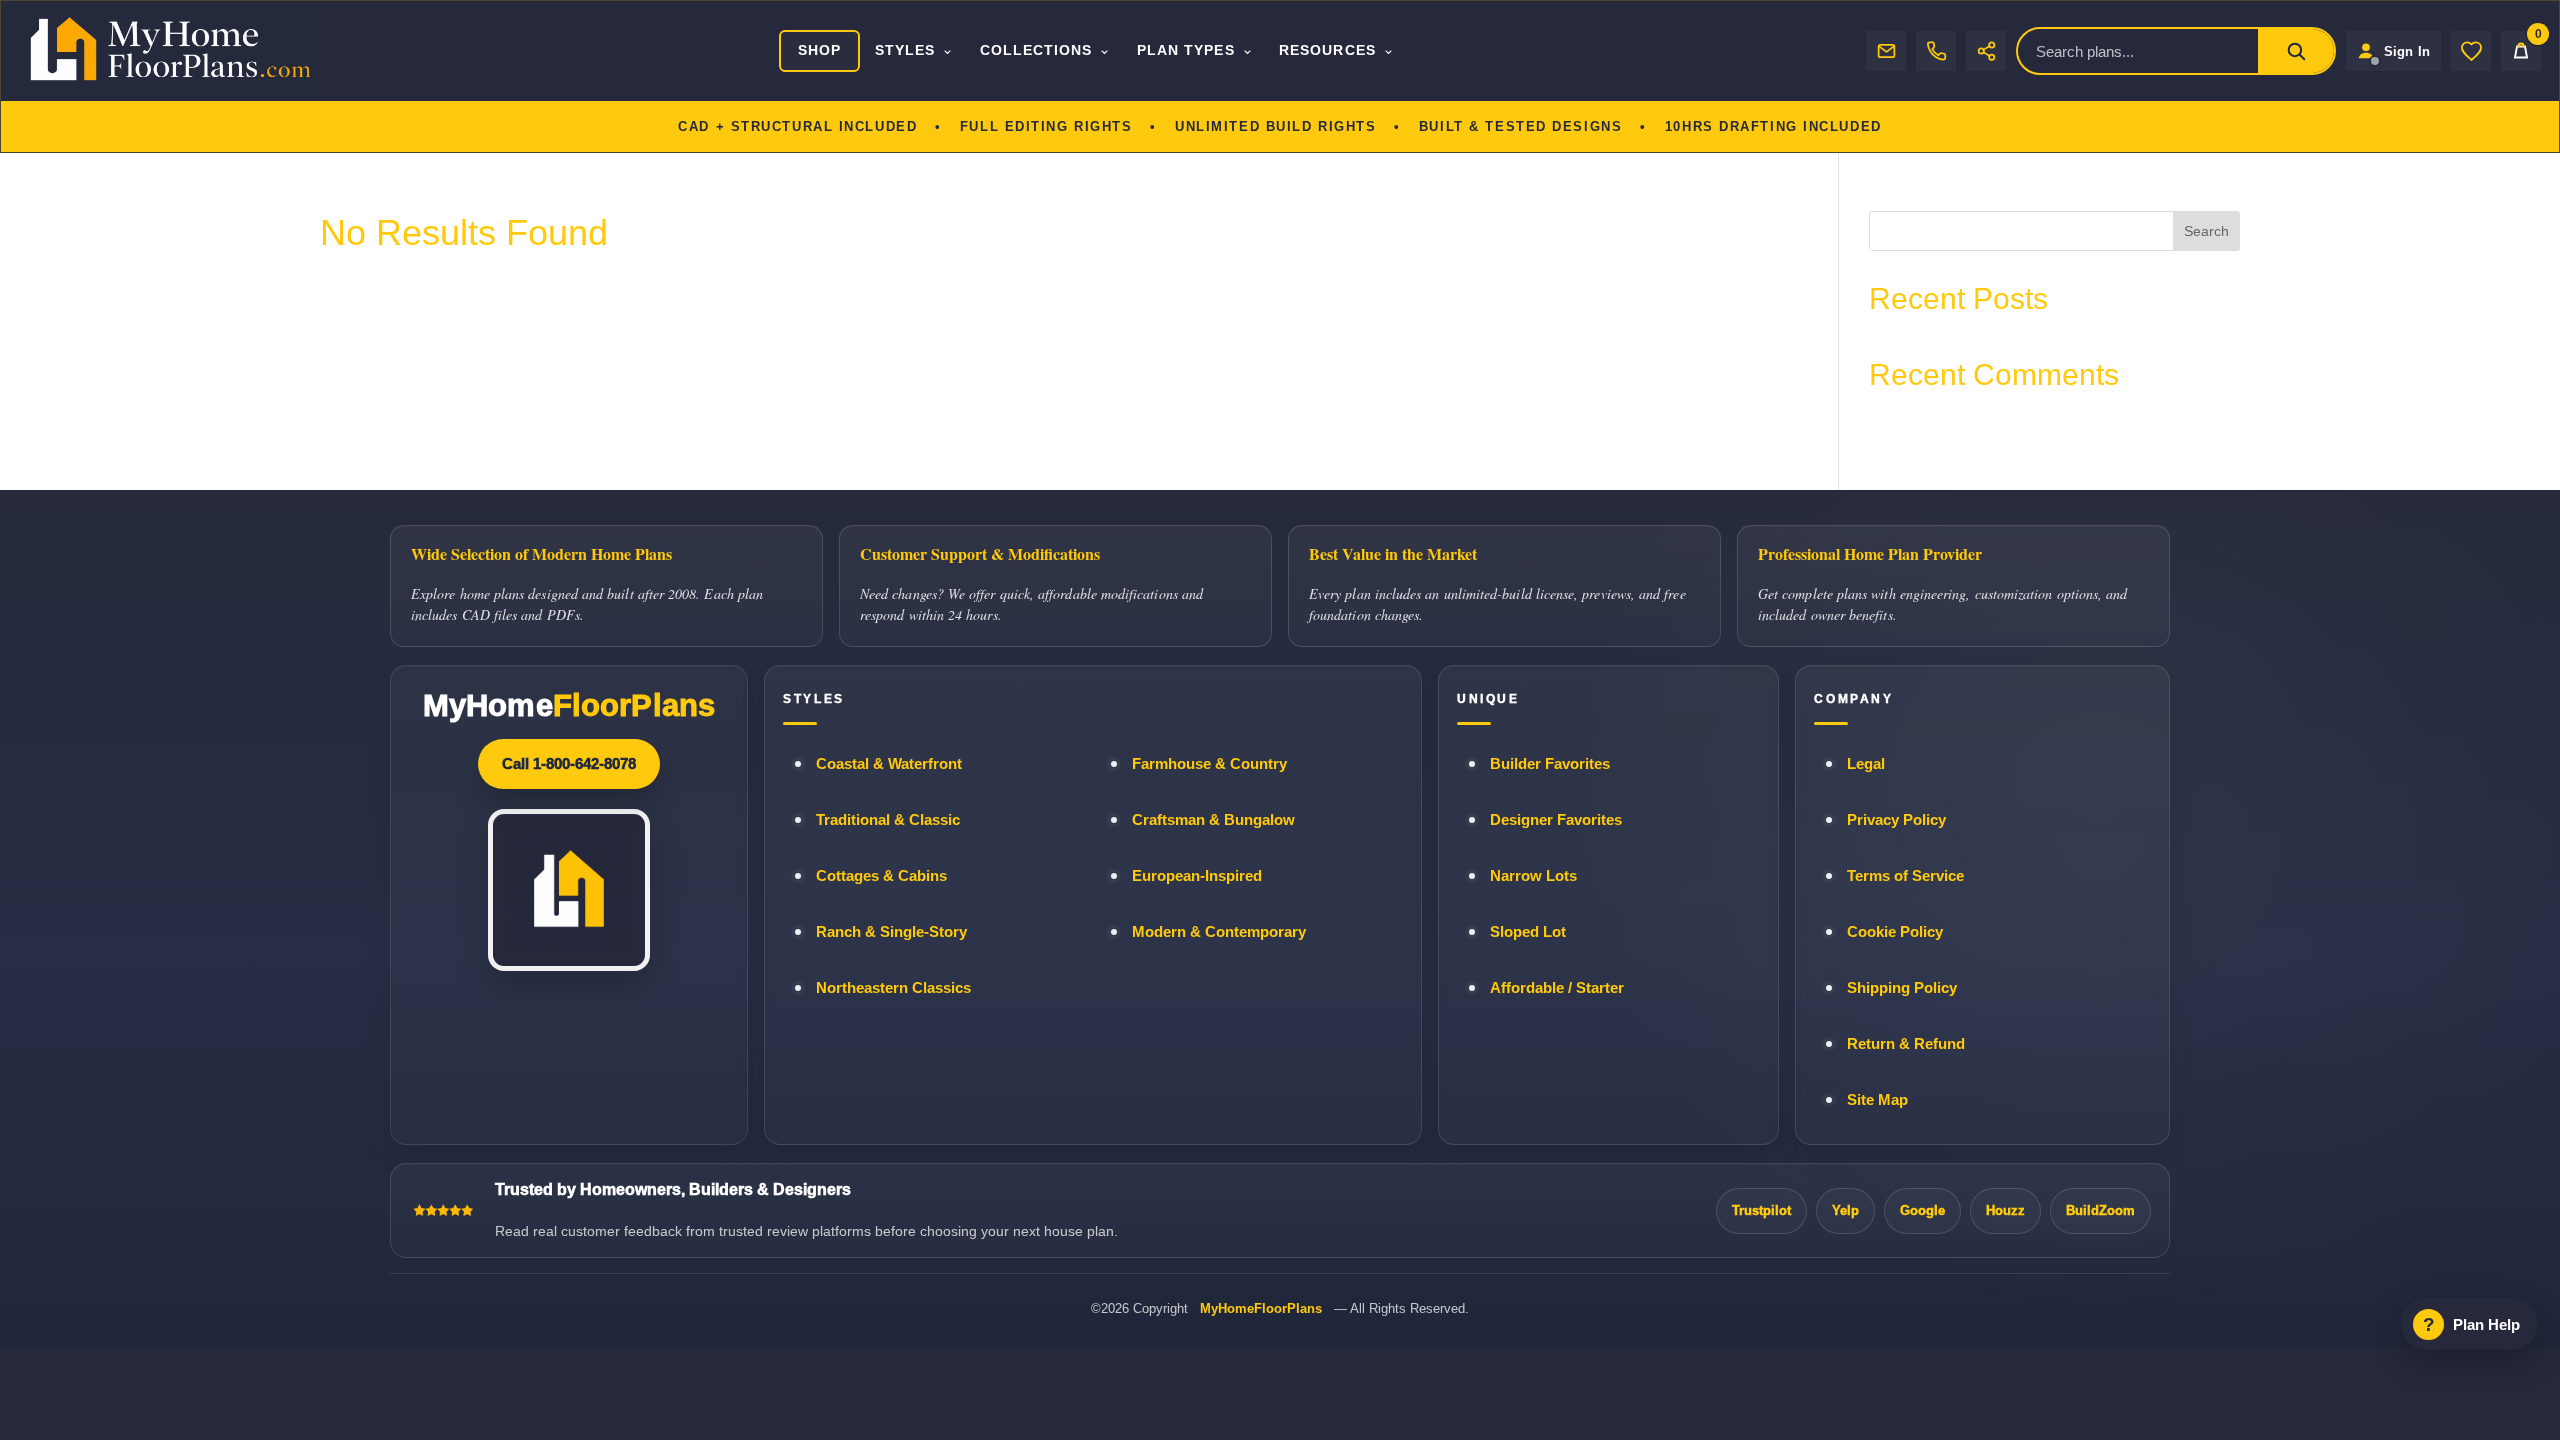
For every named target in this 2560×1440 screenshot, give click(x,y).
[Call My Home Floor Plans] (1936, 51)
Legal (1866, 764)
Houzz (2005, 1210)
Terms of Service (1905, 876)
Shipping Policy (1902, 988)
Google (1922, 1210)
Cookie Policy (1895, 932)
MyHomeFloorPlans (1261, 1308)
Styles (905, 50)
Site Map (1877, 1100)
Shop (819, 50)
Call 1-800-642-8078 (569, 763)
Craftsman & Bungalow (1213, 820)
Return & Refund (1906, 1044)
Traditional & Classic (888, 820)
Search (2206, 231)
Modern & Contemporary (1219, 932)
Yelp (1845, 1210)
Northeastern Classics (893, 988)
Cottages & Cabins (881, 876)
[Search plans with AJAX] (2296, 51)
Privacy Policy (1896, 820)
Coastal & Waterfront (889, 764)
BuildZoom (2100, 1210)
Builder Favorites (1550, 764)
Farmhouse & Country (1209, 764)
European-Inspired (1197, 876)
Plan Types (1186, 50)
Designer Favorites (1556, 820)
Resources (1327, 50)
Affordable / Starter (1557, 988)
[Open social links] (1986, 51)
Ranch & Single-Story (891, 932)
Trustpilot (1761, 1210)
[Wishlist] (2471, 51)
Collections (1036, 50)
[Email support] (1886, 51)
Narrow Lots (1533, 876)
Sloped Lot (1528, 932)
